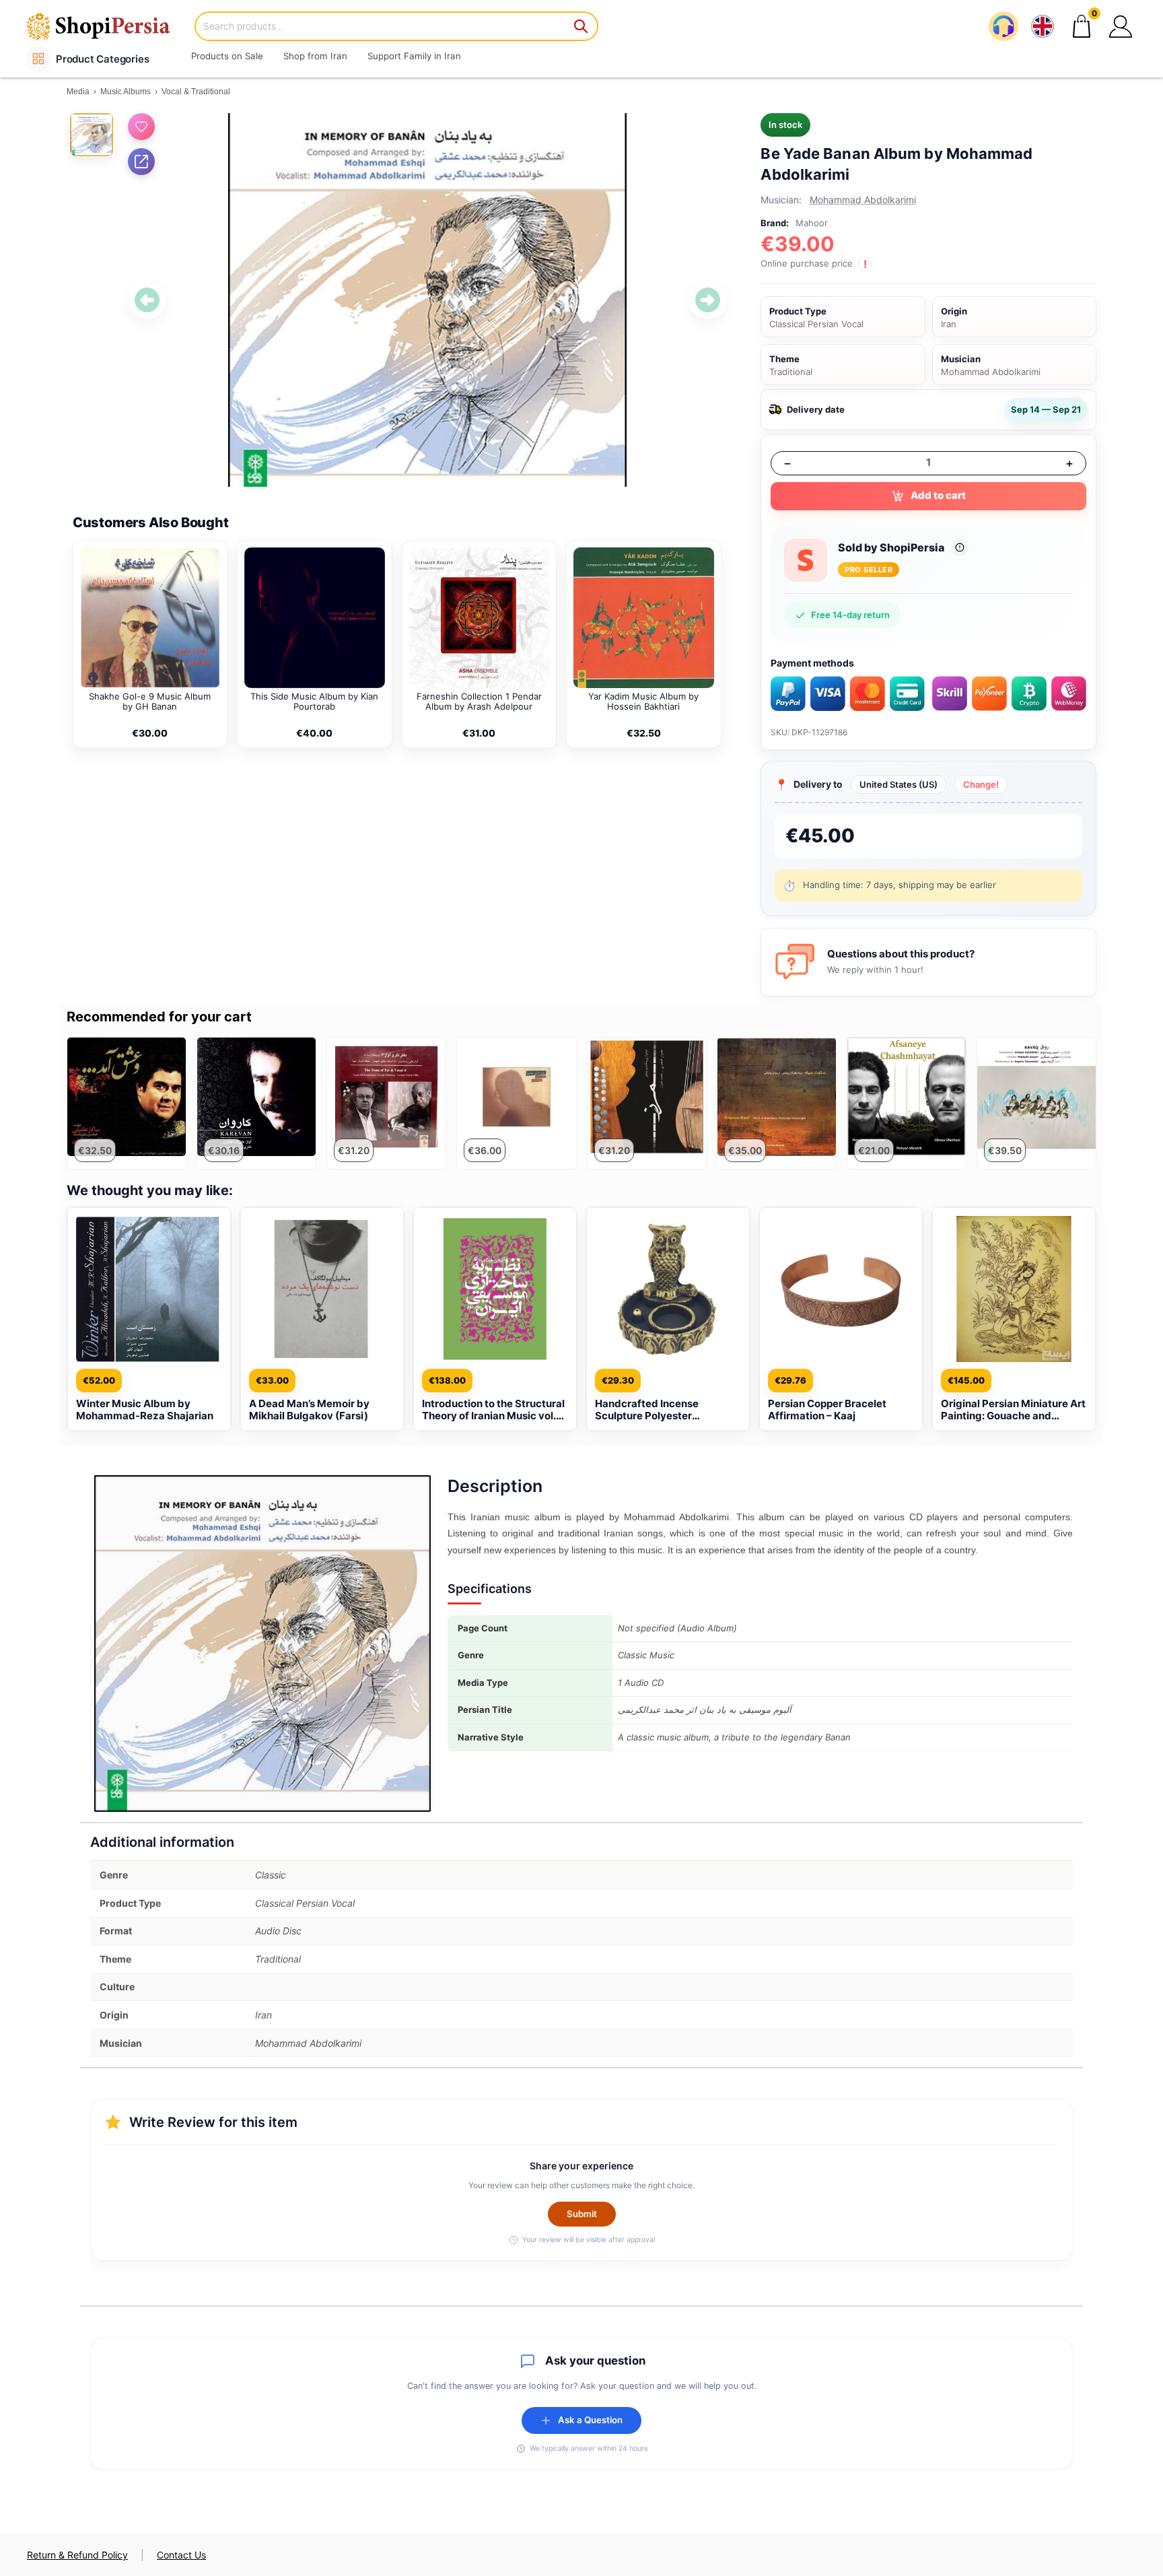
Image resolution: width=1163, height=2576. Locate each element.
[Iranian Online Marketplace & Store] (107, 26)
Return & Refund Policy (77, 2555)
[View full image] (427, 300)
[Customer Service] (1003, 26)
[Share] (141, 162)
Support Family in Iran (414, 56)
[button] (1121, 26)
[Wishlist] (141, 127)
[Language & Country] (1043, 26)
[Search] (581, 26)
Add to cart (938, 495)
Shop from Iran (315, 56)
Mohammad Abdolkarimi (863, 200)
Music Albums (126, 92)
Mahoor (812, 223)
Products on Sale (227, 56)
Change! (981, 784)
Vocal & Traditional (196, 92)
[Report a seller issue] (960, 547)
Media (78, 92)
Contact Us (181, 2555)
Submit (582, 2214)
